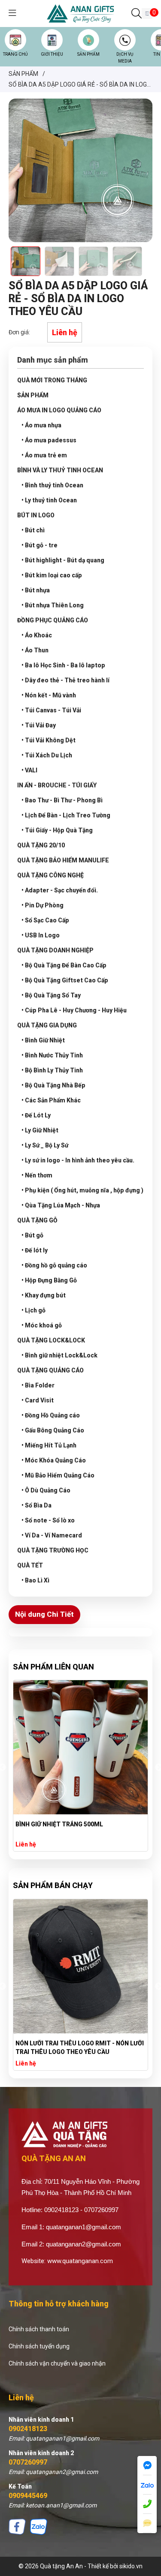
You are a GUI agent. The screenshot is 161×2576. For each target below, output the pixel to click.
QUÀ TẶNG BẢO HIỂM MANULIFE (63, 860)
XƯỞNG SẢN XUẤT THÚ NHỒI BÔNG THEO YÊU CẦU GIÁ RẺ (74, 2048)
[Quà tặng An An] (80, 13)
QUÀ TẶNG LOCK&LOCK (51, 1340)
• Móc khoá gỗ (42, 1325)
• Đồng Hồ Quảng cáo (51, 1415)
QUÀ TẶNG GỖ (37, 1220)
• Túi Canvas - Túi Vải (51, 710)
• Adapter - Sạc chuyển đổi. (60, 890)
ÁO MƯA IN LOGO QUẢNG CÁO (59, 410)
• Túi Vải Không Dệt (49, 740)
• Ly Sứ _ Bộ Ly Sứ (45, 1145)
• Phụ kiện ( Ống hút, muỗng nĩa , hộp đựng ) (82, 1190)
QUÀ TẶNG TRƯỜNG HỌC (53, 1550)
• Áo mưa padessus (49, 440)
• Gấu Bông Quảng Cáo (53, 1430)
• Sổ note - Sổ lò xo (48, 1520)
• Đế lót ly (35, 1250)
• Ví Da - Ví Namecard (52, 1535)
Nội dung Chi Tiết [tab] (44, 1614)
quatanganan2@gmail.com (84, 2244)
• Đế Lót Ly (36, 1115)
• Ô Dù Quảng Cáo (46, 1490)
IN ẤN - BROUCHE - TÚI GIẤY (57, 785)
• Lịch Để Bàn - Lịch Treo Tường (66, 815)
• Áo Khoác (37, 635)
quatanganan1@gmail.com (84, 2227)
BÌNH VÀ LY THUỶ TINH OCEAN (60, 470)
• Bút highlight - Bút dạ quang (63, 560)
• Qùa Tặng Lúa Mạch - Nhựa (61, 1205)
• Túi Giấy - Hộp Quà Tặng (57, 830)
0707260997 (28, 2462)
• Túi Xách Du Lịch (47, 755)
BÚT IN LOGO (36, 515)
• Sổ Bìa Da (36, 1505)
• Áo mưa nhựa (41, 425)
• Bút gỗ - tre (39, 545)
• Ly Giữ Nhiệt (40, 1130)
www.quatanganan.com (80, 2261)
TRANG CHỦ (15, 54)
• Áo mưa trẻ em (44, 455)
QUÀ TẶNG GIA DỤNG (47, 1025)
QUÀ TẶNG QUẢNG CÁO (50, 1370)
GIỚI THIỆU (52, 54)
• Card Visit (38, 1400)
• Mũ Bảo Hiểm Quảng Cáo (58, 1475)
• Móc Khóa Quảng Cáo (54, 1460)
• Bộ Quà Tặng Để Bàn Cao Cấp (64, 965)
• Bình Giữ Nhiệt (43, 1040)
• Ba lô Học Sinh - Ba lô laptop (63, 665)
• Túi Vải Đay (39, 725)
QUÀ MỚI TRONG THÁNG (52, 380)
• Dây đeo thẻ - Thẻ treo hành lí (65, 680)
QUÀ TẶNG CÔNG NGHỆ (50, 875)
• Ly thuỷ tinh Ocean (49, 500)
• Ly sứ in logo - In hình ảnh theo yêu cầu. (78, 1160)
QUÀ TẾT (30, 1565)
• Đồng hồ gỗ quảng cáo (54, 1265)
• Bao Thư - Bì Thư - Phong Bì (62, 800)
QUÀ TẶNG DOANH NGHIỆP (55, 950)
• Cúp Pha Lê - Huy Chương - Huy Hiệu (74, 1010)
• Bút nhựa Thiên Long (53, 605)
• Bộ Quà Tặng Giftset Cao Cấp (65, 980)
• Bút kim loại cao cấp (52, 575)
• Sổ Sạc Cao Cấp (45, 920)
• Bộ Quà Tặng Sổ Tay (51, 995)
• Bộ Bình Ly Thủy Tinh (52, 1070)
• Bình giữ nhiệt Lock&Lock (59, 1355)
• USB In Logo (41, 935)
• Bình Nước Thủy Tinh (52, 1055)
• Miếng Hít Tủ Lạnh (49, 1445)
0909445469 (28, 2496)
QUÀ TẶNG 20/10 (41, 845)
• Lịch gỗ (33, 1310)
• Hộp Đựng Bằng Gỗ (49, 1280)
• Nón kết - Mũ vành (49, 695)
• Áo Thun (35, 650)
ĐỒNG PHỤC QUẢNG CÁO (53, 620)
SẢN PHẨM (88, 54)
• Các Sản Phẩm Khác (51, 1100)
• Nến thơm (37, 1175)
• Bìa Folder (38, 1385)
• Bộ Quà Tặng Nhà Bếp (53, 1085)
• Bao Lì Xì (35, 1580)
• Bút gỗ (32, 1235)
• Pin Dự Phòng (43, 905)
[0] (147, 14)
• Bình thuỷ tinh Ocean (52, 485)
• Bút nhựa (36, 590)
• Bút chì (33, 530)
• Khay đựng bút (44, 1295)
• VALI (29, 770)
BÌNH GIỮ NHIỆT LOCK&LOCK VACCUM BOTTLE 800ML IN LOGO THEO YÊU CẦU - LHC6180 (74, 1829)
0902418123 (28, 2429)
